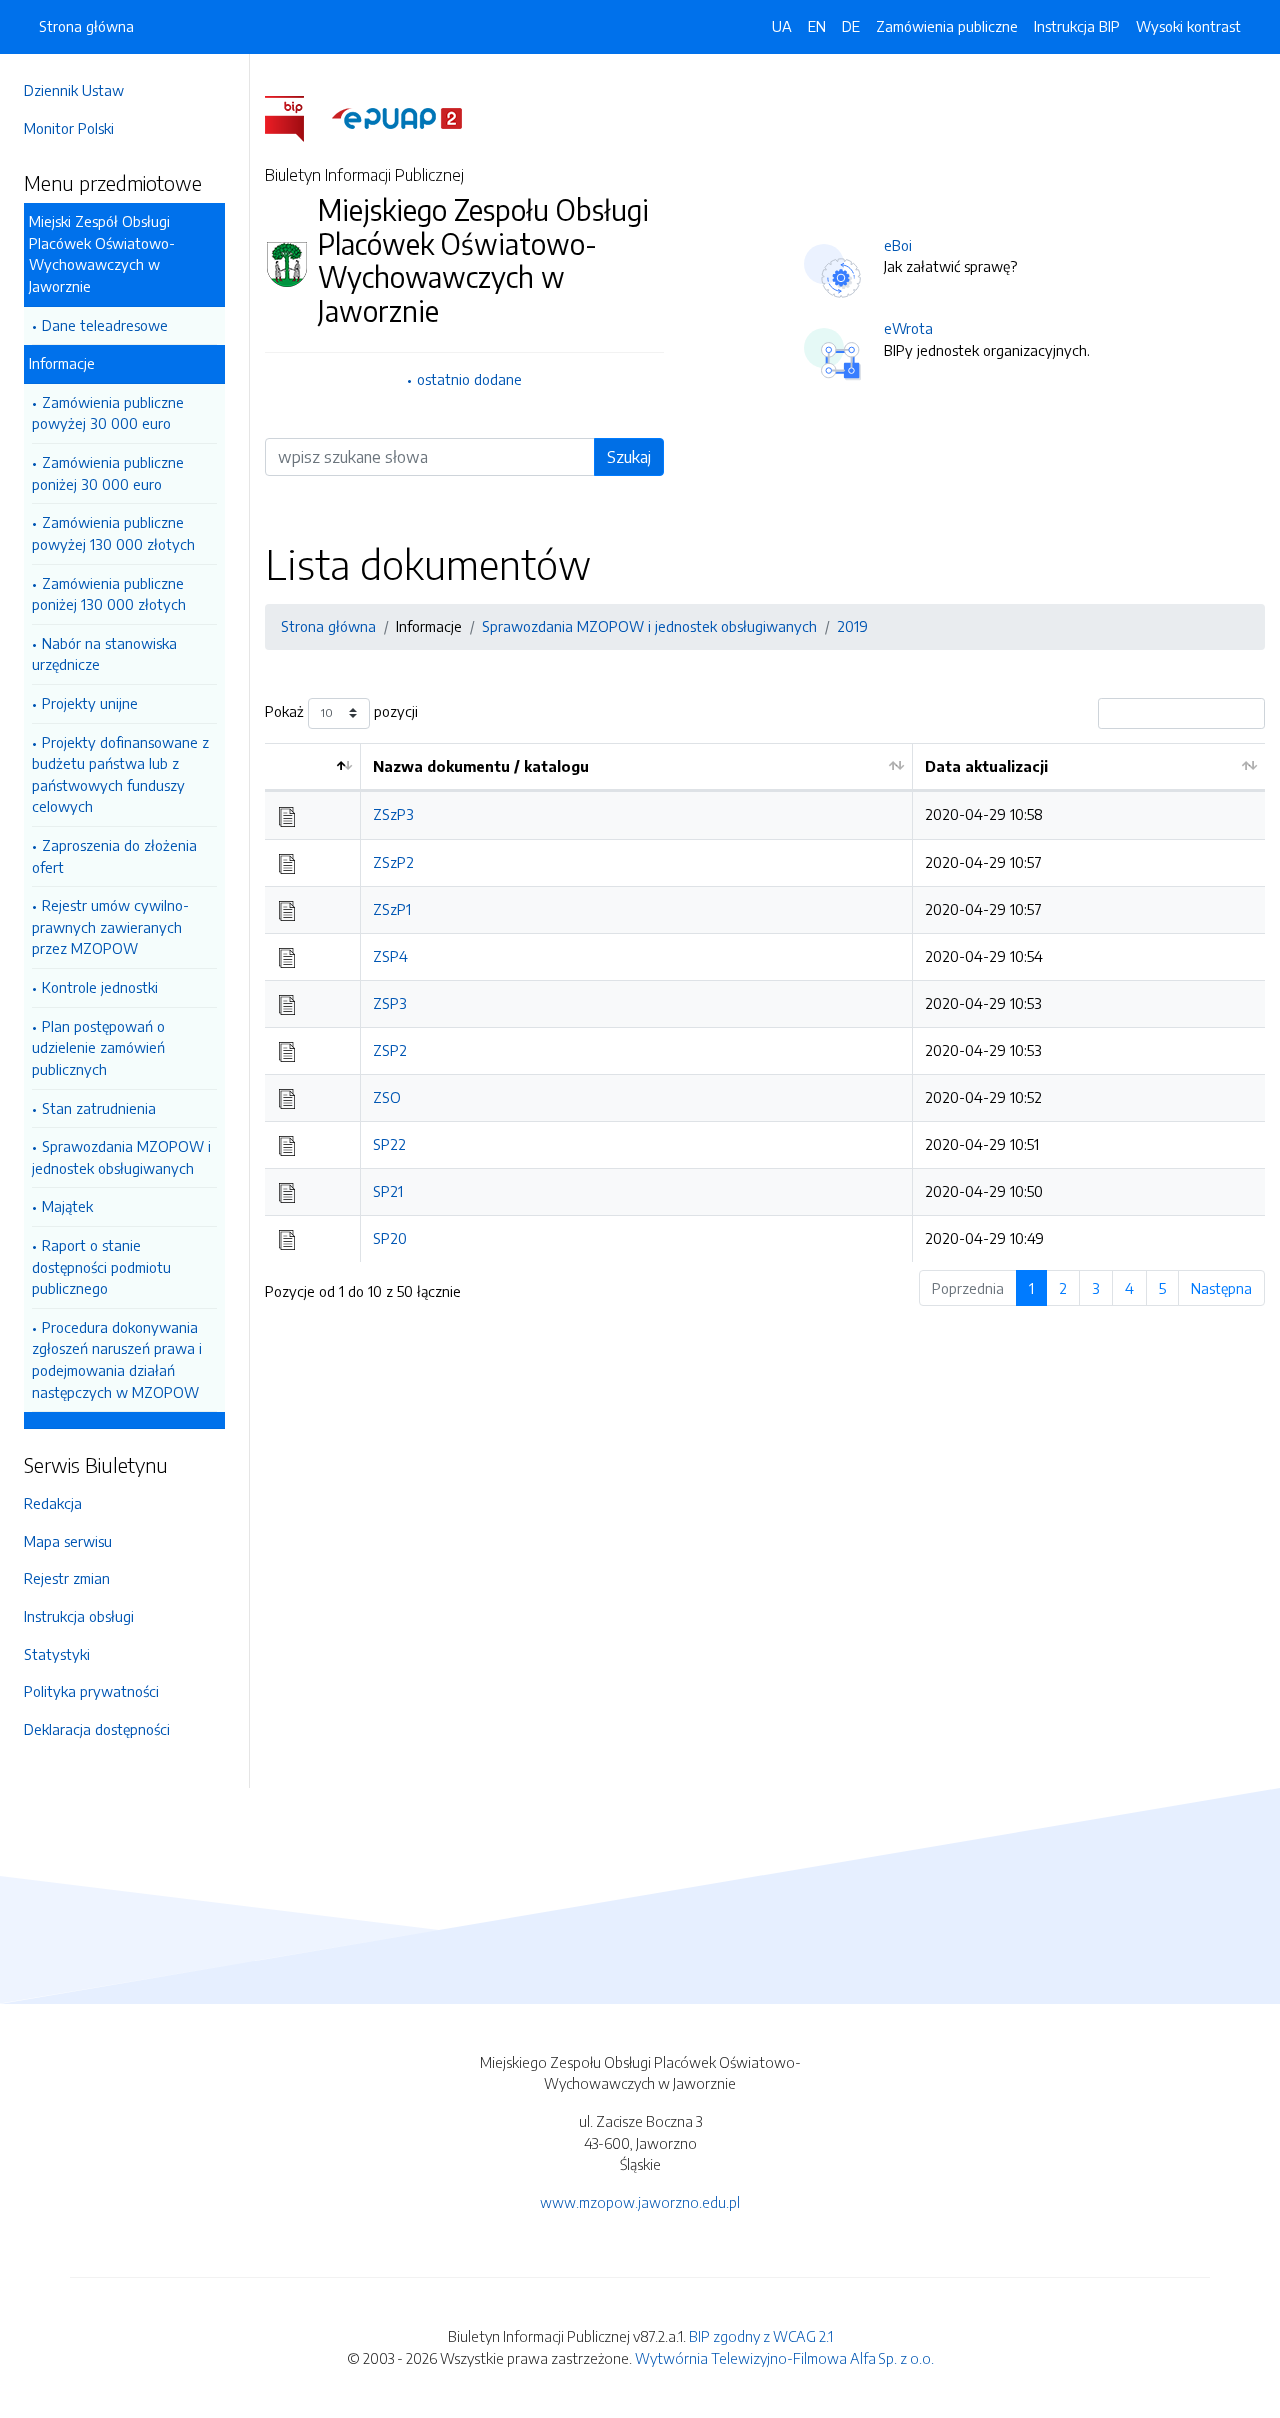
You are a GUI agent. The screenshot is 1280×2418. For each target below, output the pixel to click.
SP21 (388, 1191)
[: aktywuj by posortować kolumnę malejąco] (313, 767)
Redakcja (53, 1503)
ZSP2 (390, 1050)
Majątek (67, 1206)
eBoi (898, 245)
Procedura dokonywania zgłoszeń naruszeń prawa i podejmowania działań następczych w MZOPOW (117, 1359)
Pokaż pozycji (341, 711)
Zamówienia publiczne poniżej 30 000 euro (108, 473)
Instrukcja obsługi (79, 1616)
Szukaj (629, 457)
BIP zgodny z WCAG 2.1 (761, 2336)
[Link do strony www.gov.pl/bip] (296, 117)
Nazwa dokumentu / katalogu (481, 766)
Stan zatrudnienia (99, 1108)
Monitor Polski (69, 128)
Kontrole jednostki (100, 987)
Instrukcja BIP (1077, 26)
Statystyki (57, 1654)
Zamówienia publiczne (947, 26)
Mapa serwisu (68, 1541)
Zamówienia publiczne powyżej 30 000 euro (108, 413)
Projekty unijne (90, 703)
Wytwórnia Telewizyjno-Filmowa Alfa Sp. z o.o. (784, 2358)
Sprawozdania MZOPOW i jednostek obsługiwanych (121, 1157)
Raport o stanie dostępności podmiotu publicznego (101, 1266)
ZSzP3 (393, 814)
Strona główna (86, 26)
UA (782, 26)
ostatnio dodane (469, 379)
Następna (1221, 1288)
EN (817, 26)
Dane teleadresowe (105, 325)
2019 (852, 626)
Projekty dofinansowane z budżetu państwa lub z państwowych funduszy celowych (120, 774)
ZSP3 (390, 1003)
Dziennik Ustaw (74, 90)
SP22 (389, 1144)
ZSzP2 (393, 862)
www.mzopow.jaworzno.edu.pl (640, 2202)
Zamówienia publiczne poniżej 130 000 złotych (109, 594)
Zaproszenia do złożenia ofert (114, 856)
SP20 (390, 1238)
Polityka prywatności (91, 1691)
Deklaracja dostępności (97, 1729)
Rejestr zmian (67, 1578)
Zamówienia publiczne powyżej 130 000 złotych (113, 533)
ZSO (387, 1097)
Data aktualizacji (986, 766)
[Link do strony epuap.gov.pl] (397, 117)
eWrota (908, 328)
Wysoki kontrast (1188, 26)
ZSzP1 (392, 909)
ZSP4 (390, 956)
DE (851, 26)
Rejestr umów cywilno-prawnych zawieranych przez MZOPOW (110, 926)
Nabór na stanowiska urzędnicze (104, 654)
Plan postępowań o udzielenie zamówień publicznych (98, 1047)
